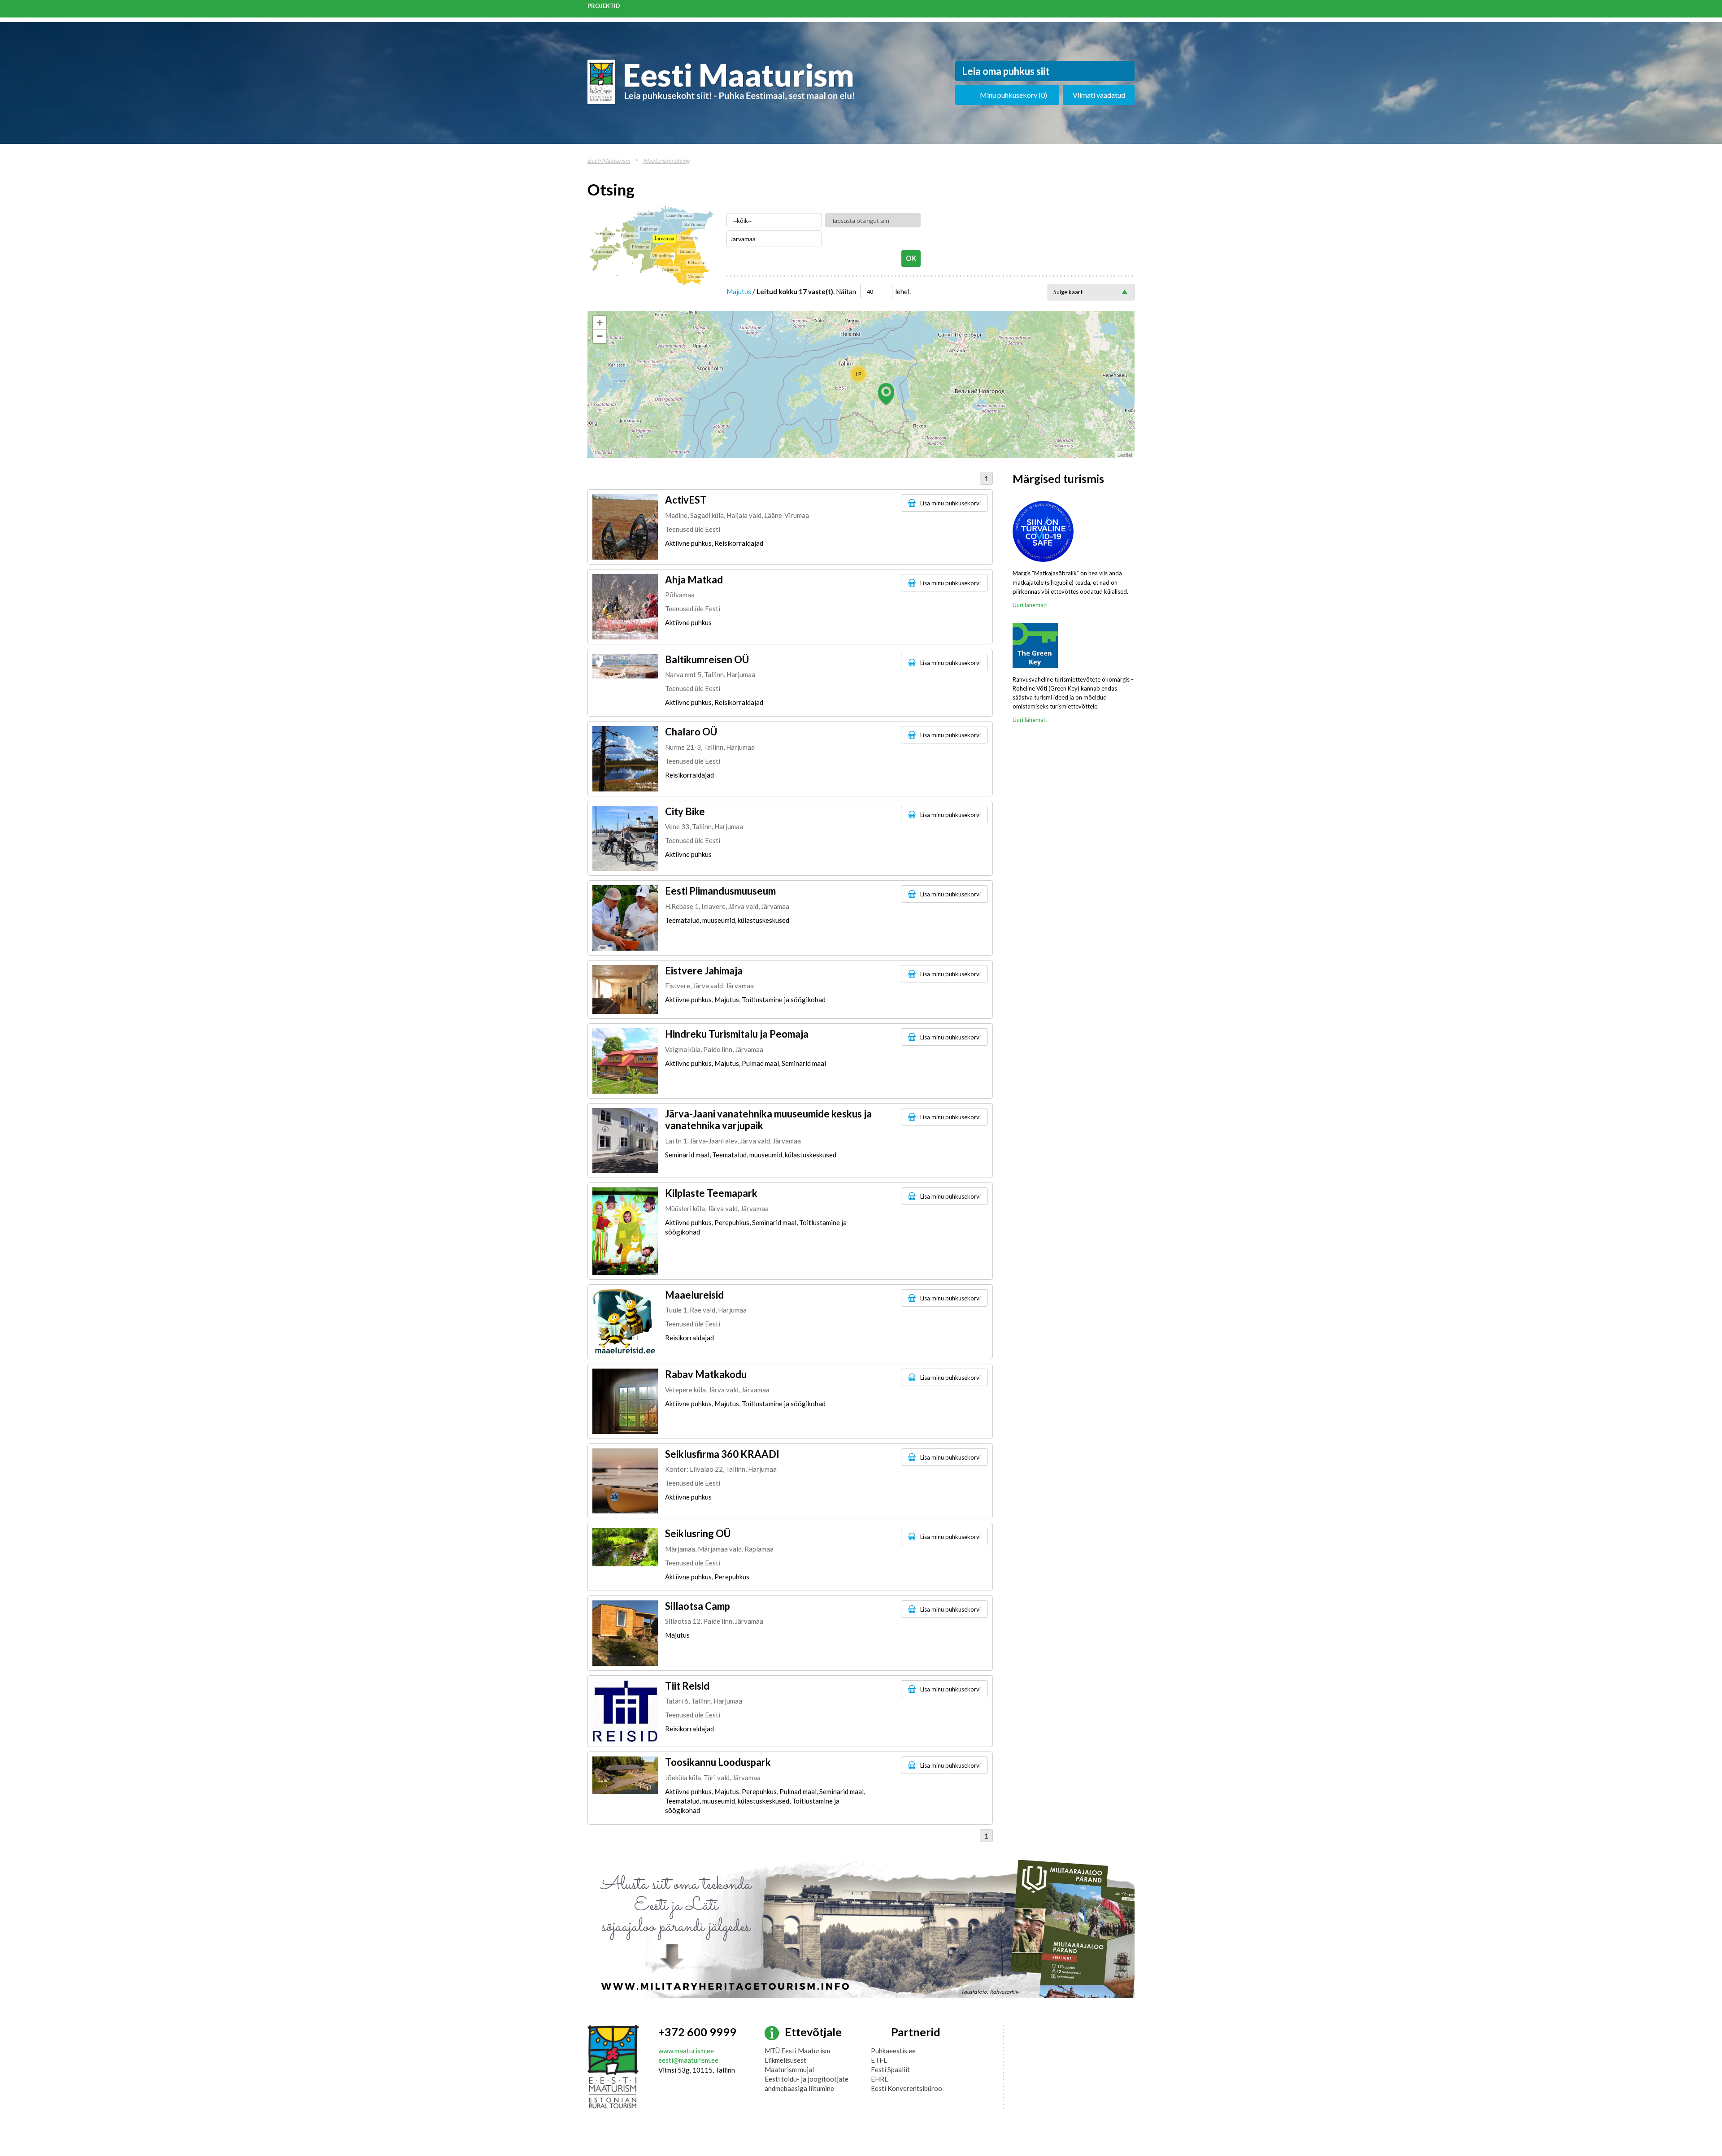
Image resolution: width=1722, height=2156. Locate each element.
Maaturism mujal (789, 2069)
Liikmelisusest (785, 2060)
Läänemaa (629, 236)
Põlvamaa (697, 263)
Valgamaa (670, 269)
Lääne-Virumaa (679, 215)
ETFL (879, 2060)
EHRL (879, 2079)
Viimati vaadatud (1099, 95)
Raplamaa (649, 229)
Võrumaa (696, 276)
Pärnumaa (641, 247)
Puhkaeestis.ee (893, 2051)
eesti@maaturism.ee (688, 2060)
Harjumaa (645, 213)
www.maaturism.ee (686, 2051)
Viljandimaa (663, 256)
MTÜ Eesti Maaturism (797, 2051)
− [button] (600, 336)
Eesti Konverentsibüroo (907, 2088)
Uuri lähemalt (1030, 605)
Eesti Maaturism (609, 161)
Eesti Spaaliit (890, 2069)
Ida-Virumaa (694, 224)
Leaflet (1125, 455)
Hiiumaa (607, 233)
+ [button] (600, 323)
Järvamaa (664, 239)
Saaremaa (603, 251)
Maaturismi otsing (666, 161)
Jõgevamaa (689, 238)
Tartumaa (687, 251)
